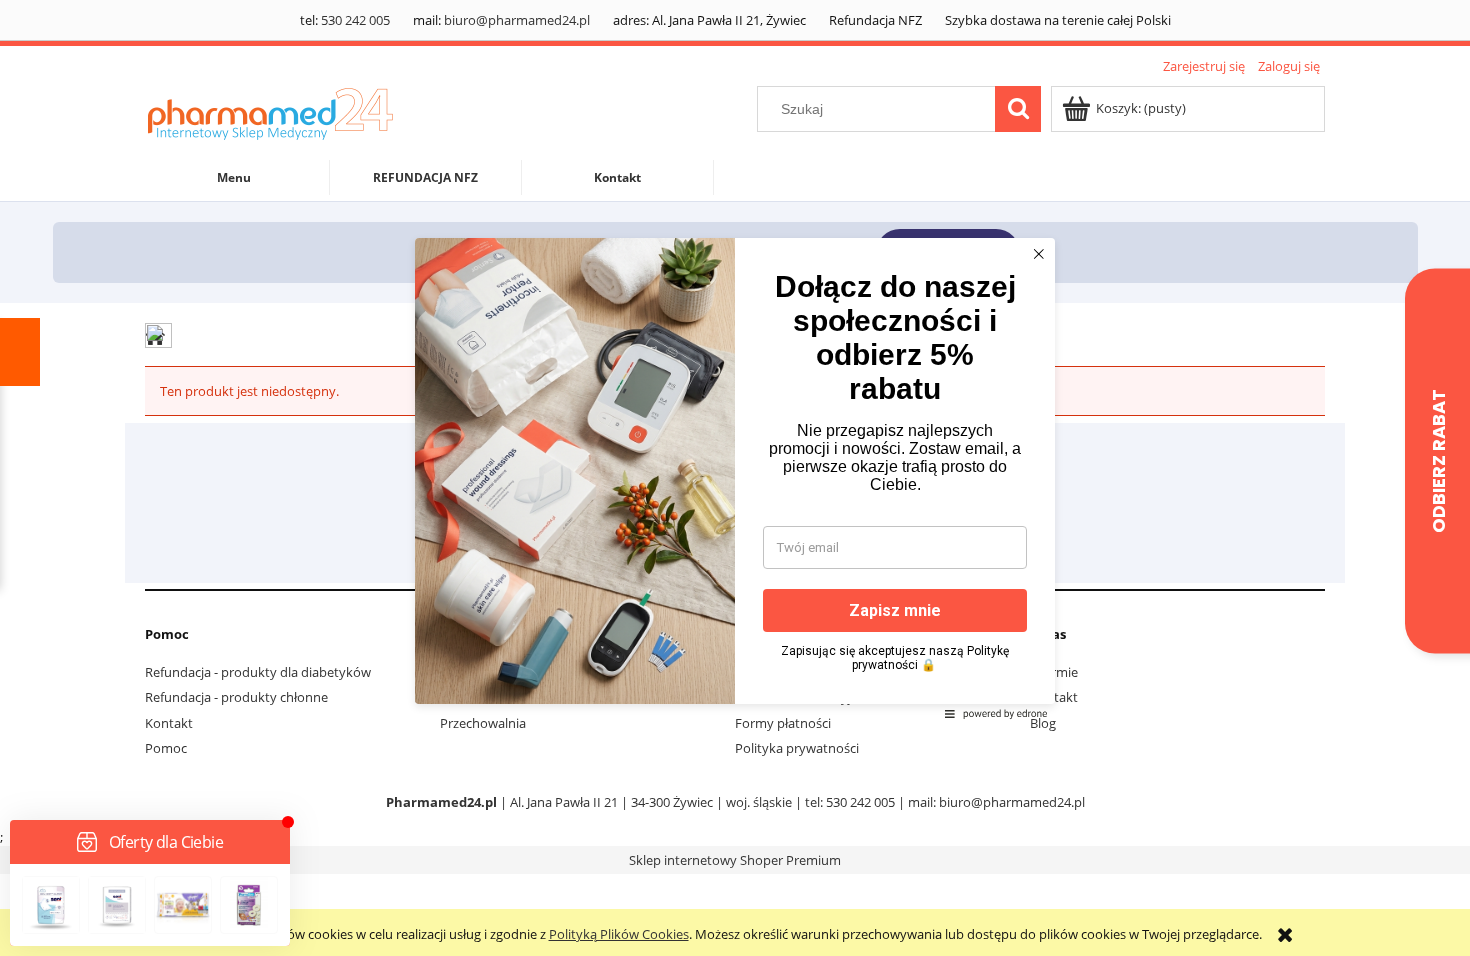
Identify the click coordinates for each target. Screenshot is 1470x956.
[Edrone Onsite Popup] (735, 478)
